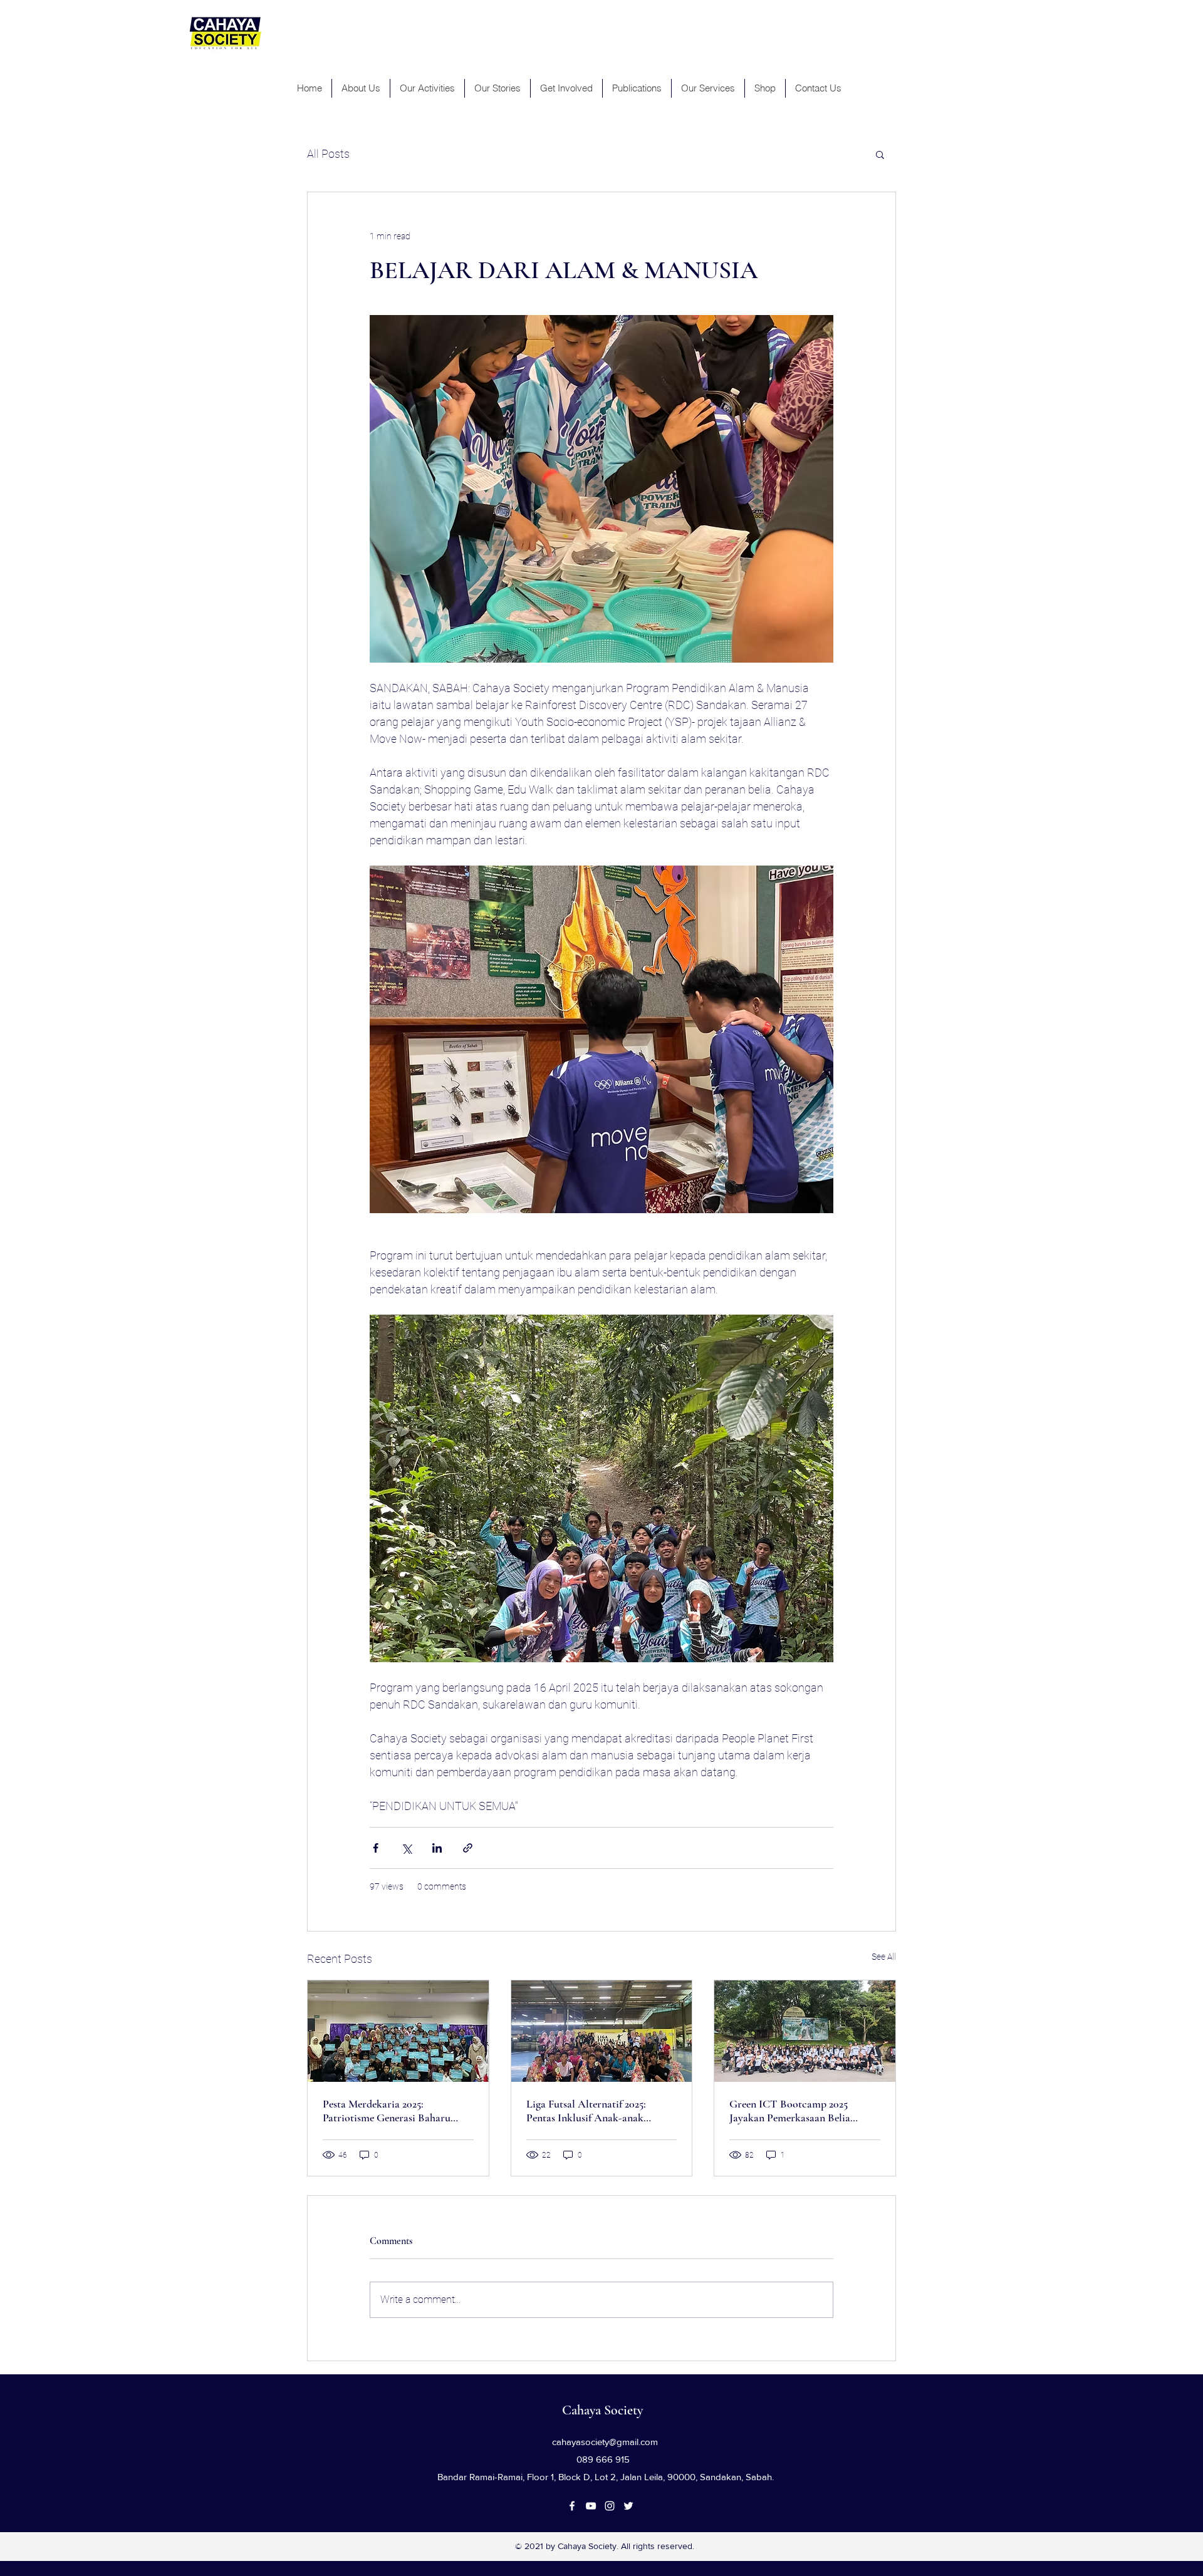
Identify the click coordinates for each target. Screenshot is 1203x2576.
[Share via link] (468, 1848)
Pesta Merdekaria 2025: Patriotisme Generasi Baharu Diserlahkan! (387, 2111)
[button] (880, 154)
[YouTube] (591, 2506)
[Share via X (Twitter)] (406, 1848)
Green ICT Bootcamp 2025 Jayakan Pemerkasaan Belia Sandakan (790, 2111)
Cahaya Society (602, 2410)
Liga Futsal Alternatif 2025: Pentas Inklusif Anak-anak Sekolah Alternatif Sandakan (590, 2111)
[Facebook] (572, 2506)
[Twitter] (628, 2506)
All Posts (328, 154)
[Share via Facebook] (376, 1848)
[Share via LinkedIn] (437, 1848)
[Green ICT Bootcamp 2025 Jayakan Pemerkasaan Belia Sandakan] (805, 2031)
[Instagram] (610, 2506)
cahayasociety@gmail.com (605, 2442)
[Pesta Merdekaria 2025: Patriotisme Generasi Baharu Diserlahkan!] (398, 2031)
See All (884, 1957)
